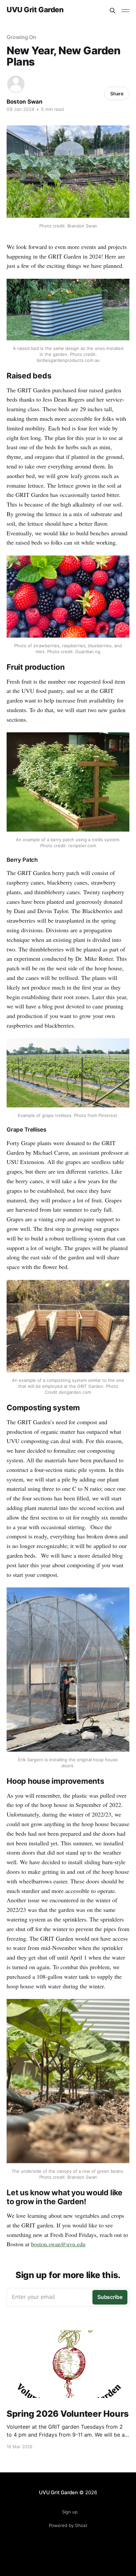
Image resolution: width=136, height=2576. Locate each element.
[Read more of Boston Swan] (16, 84)
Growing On (21, 37)
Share (117, 94)
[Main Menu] (125, 11)
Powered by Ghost (68, 2525)
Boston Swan (25, 102)
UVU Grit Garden (35, 10)
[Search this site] (113, 11)
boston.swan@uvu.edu (58, 2244)
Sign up (70, 2512)
